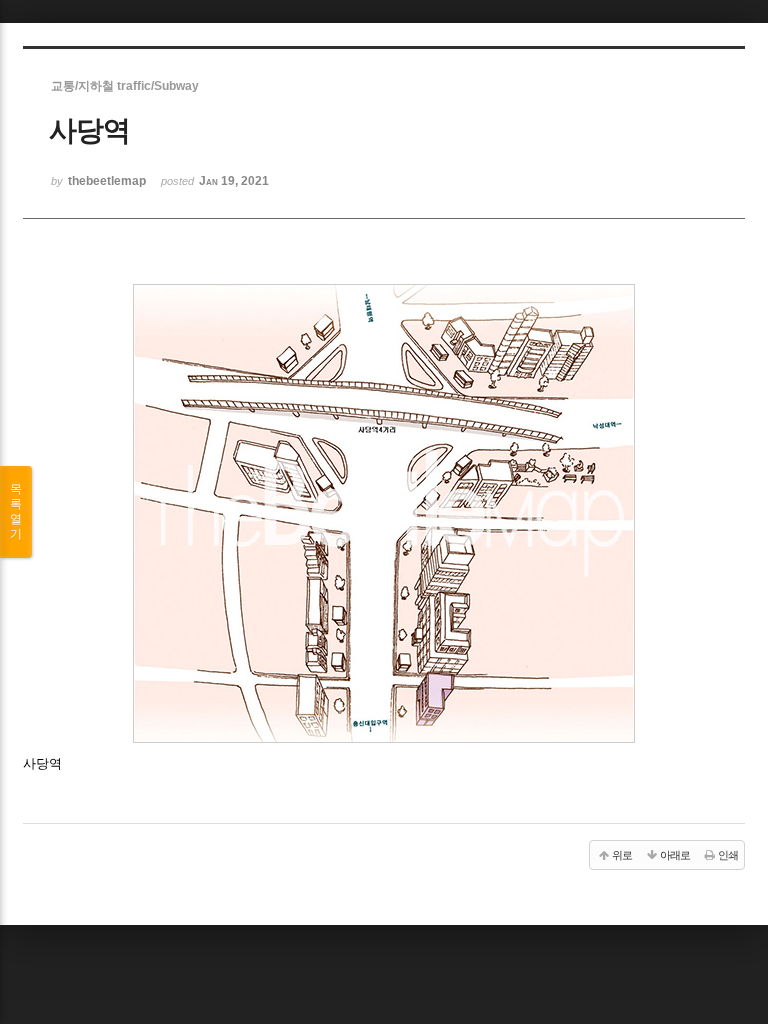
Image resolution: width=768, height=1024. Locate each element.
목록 (16, 511)
